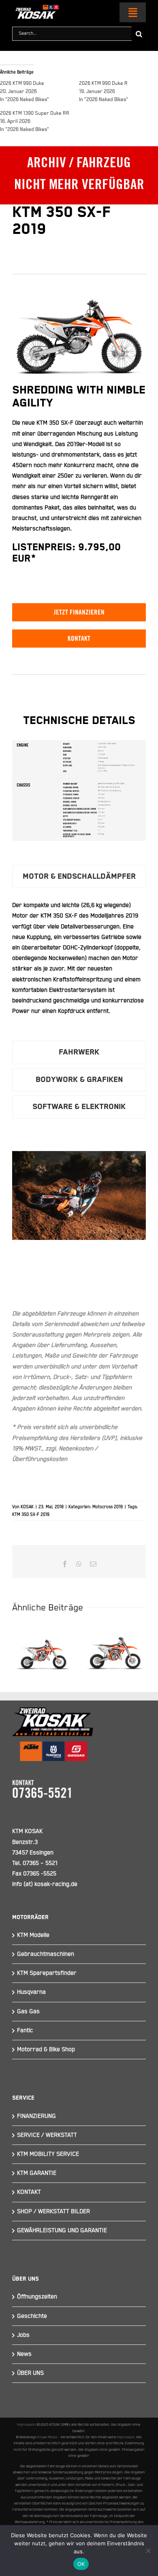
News (24, 2354)
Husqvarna (31, 1992)
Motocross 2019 (108, 1507)
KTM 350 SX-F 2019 (31, 1515)
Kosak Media (47, 2437)
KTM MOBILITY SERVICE (48, 2154)
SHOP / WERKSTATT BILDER (53, 2211)
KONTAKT (29, 2192)
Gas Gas (28, 2011)
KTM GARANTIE (37, 2173)
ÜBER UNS (30, 2373)
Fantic (25, 2030)
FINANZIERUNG (36, 2116)
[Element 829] (35, 8)
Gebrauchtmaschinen (46, 1954)
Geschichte (32, 2316)
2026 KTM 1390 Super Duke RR (35, 113)
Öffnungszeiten (37, 2297)
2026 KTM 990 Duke (22, 83)
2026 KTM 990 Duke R (103, 83)
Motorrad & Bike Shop (46, 2049)
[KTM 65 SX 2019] (114, 1649)
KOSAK (27, 1507)
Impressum (26, 2424)
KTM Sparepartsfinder (47, 1973)
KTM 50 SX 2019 (43, 1635)
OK (81, 2564)
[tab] (79, 877)
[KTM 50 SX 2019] (44, 1649)
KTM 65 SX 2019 (114, 1635)
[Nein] (148, 2551)
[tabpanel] (79, 966)
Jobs (23, 2335)
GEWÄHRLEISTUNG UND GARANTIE (62, 2230)
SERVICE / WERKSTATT (47, 2135)
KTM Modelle (33, 1935)
